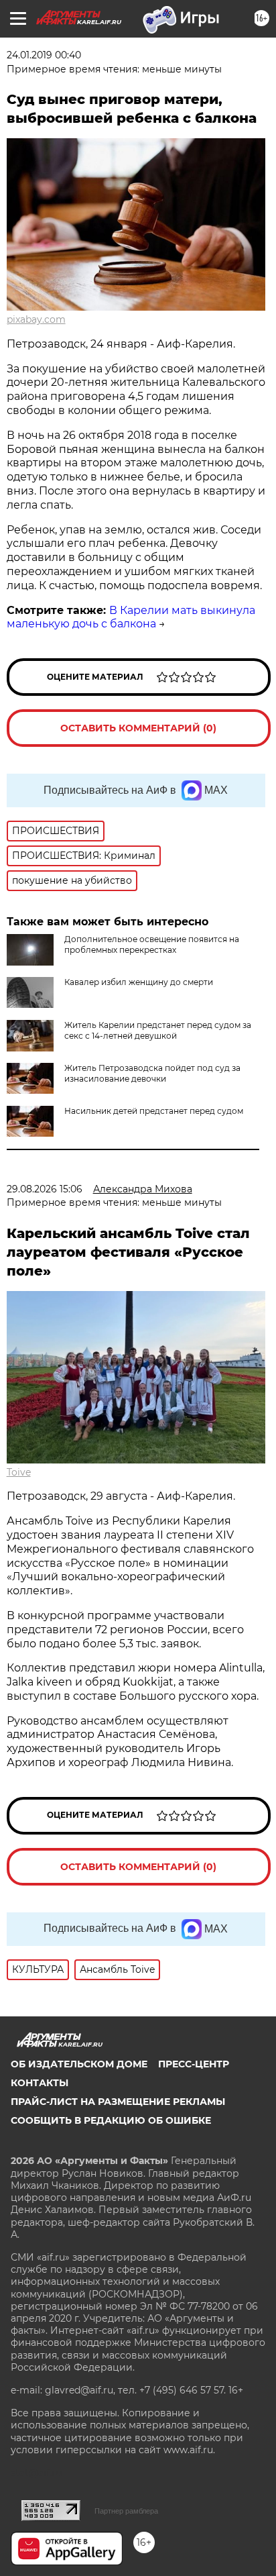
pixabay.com (36, 319)
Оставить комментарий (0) (138, 728)
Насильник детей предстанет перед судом (154, 1111)
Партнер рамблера (126, 2511)
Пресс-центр (194, 2064)
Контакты (40, 2083)
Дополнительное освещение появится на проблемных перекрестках (152, 944)
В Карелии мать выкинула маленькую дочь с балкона (131, 617)
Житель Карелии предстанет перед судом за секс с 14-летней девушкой (158, 1030)
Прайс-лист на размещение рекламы (118, 2102)
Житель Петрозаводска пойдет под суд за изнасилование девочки (152, 1073)
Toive (19, 1472)
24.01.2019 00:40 (44, 55)
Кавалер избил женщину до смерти (139, 982)
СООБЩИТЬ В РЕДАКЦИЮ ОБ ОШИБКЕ (111, 2120)
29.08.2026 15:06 (45, 1189)
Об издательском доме (79, 2064)
